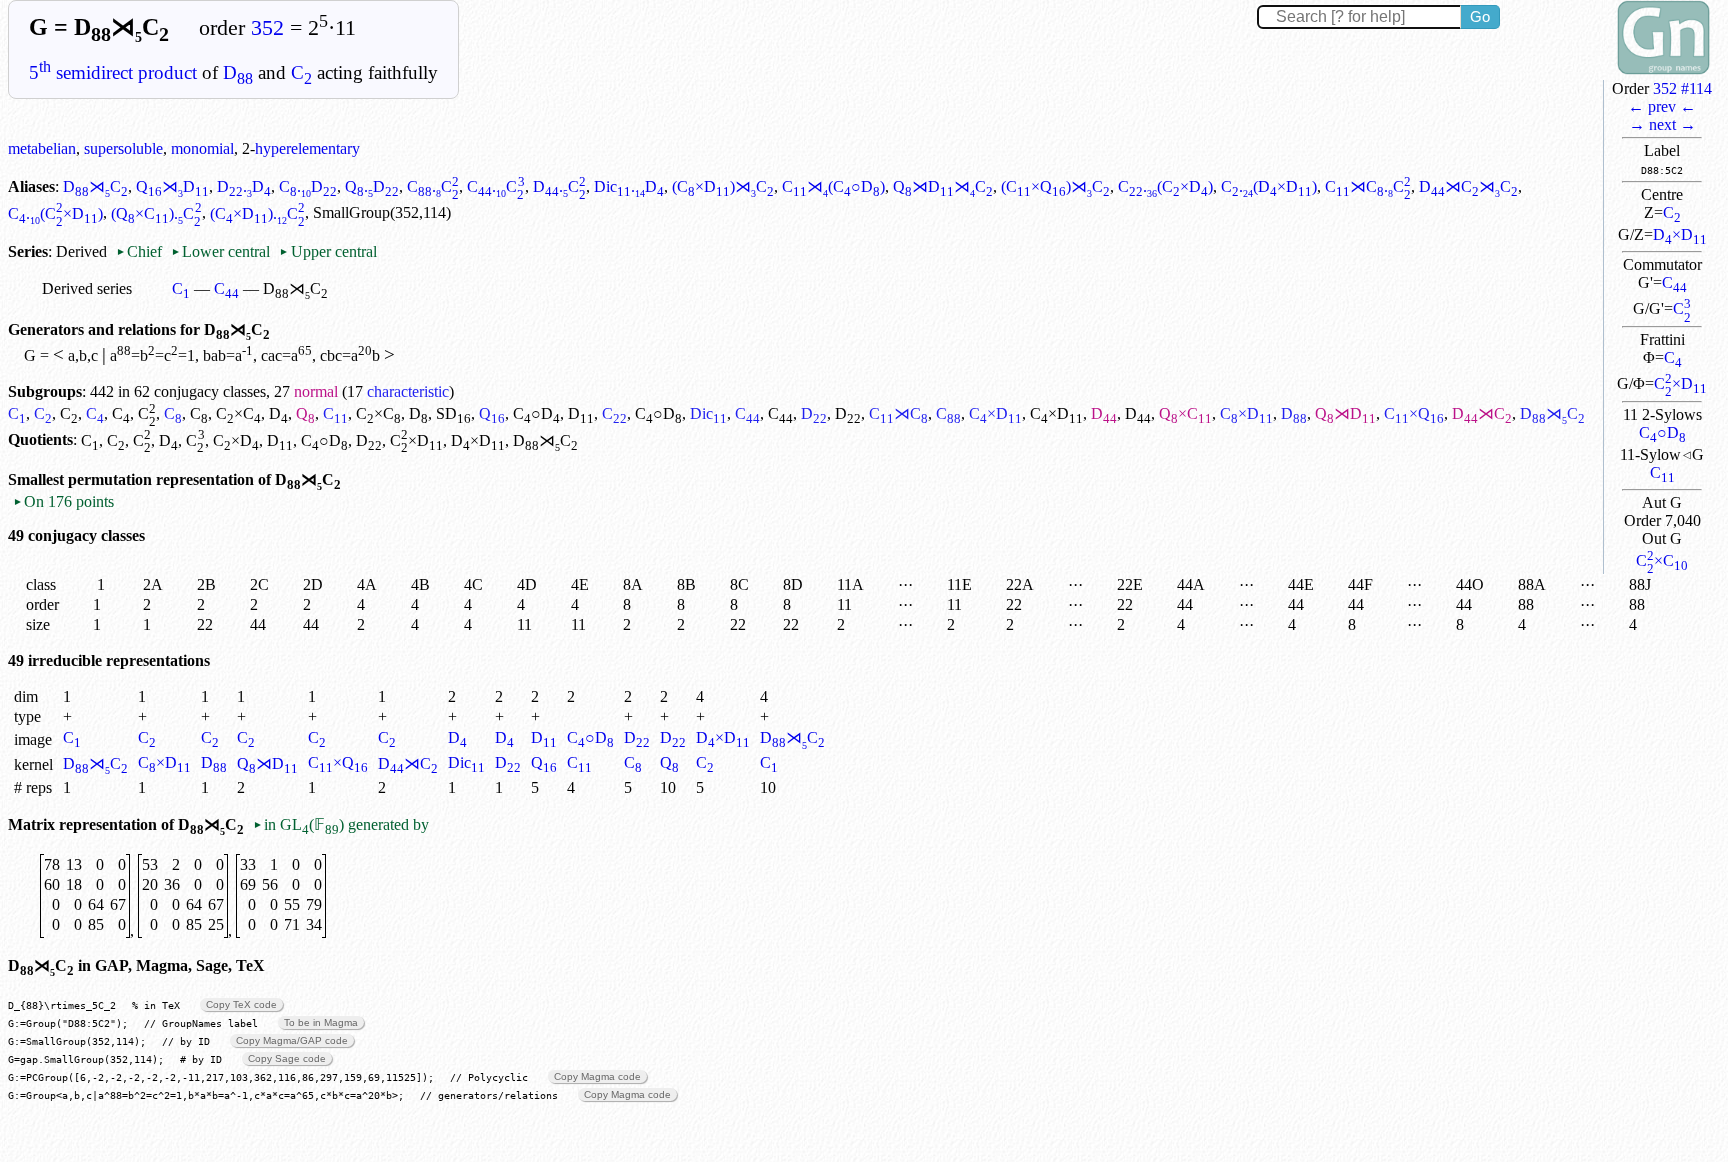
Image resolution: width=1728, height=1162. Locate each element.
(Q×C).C (156, 213)
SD (453, 413)
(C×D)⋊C (723, 186)
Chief (141, 251)
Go (1480, 16)
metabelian (42, 148)
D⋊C (95, 186)
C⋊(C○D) (833, 186)
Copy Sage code (287, 1058)
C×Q (1414, 413)
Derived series (87, 288)
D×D (1680, 234)
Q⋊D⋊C (943, 186)
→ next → (1662, 124)
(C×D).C (257, 213)
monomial (202, 148)
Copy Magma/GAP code (292, 1040)
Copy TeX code (241, 1004)
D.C (559, 186)
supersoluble (123, 148)
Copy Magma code (597, 1076)
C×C (1662, 560)
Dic (708, 413)
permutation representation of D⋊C (204, 479)
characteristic (408, 391)
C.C (433, 186)
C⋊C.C (1368, 186)
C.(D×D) (1269, 186)
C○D (1662, 432)
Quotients (40, 440)
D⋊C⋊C (1468, 186)
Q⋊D (172, 186)
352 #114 (1682, 88)
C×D (1680, 383)
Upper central (327, 251)
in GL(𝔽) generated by (341, 824)
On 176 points (63, 501)
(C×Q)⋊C (1055, 186)
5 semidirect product (113, 72)
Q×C (1185, 413)
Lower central (220, 251)
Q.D (372, 186)
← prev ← (1662, 106)
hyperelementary (307, 148)
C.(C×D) (1165, 186)
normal (316, 391)
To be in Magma (321, 1022)
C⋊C (898, 413)
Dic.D (629, 186)
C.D (308, 186)
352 (267, 28)
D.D (244, 186)
